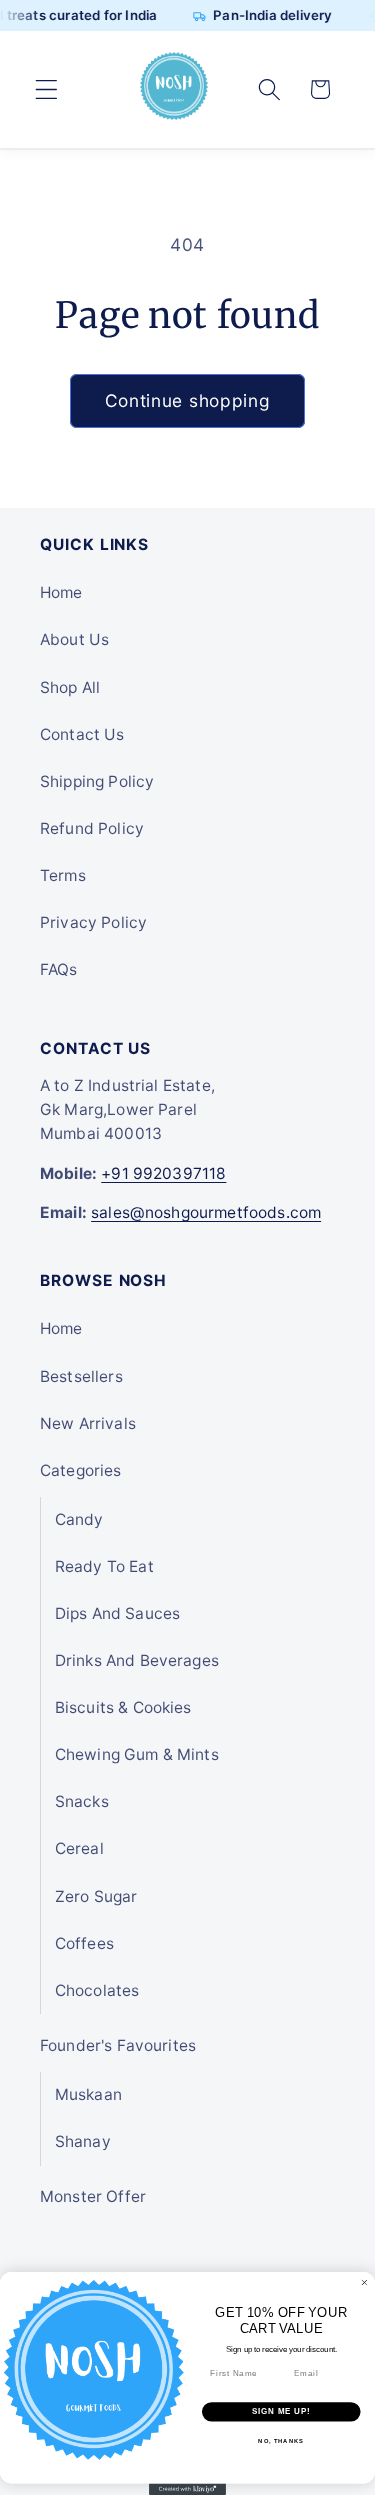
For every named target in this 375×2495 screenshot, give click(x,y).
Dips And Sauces (117, 1613)
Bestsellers (81, 1376)
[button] (46, 89)
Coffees (84, 1943)
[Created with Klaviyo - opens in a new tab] (187, 2489)
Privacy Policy (93, 922)
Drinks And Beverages (137, 1660)
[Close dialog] (365, 2283)
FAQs (59, 969)
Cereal (79, 1848)
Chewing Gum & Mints (137, 1754)
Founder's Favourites (118, 2045)
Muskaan (88, 2094)
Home (61, 592)
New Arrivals (88, 1423)
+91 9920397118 (163, 1173)
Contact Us (82, 734)
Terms (63, 875)
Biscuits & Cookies (123, 1707)
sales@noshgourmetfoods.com (206, 1212)
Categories (81, 1470)
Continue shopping (188, 400)
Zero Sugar (96, 1896)
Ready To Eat (104, 1566)
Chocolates (97, 1990)
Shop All (70, 687)
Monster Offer (93, 2196)
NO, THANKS (281, 2440)
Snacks (82, 1801)
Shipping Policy (97, 781)
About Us (74, 639)
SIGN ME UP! (281, 2412)
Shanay (83, 2141)
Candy (79, 1519)
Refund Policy (92, 828)
